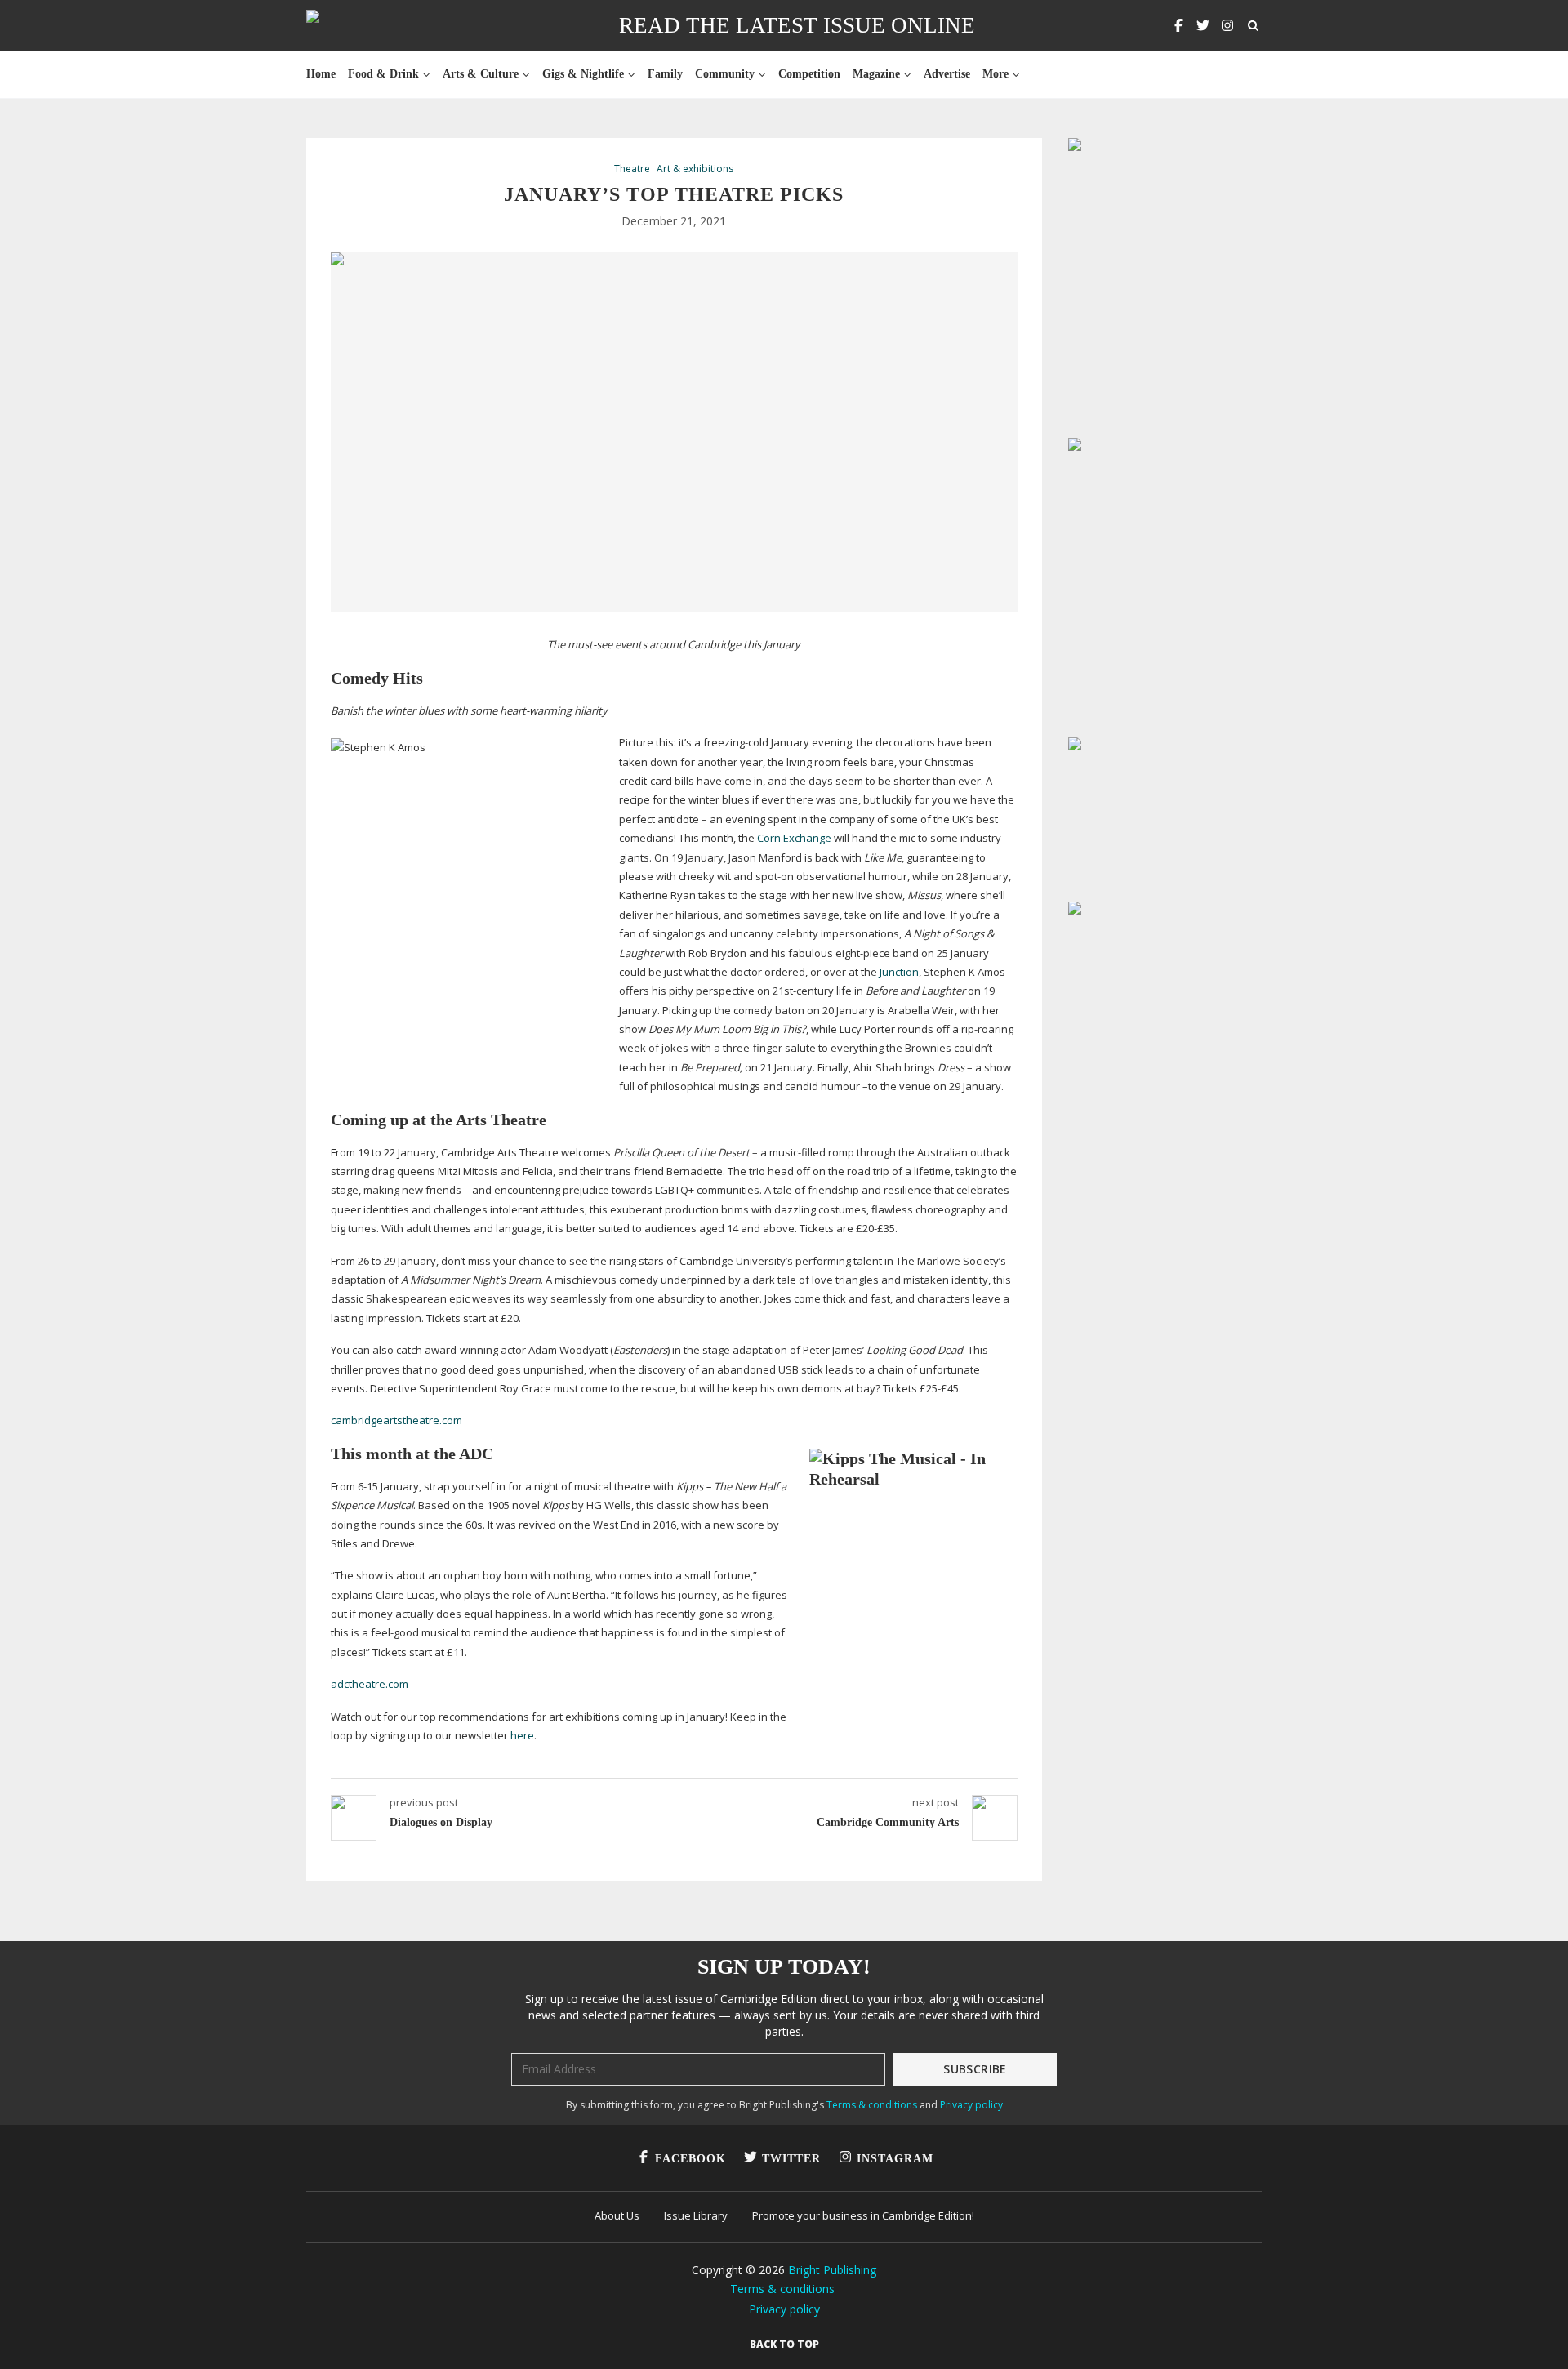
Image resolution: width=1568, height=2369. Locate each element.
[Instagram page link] (1227, 25)
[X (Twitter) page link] (1203, 25)
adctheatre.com (370, 1684)
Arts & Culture (481, 74)
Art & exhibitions (695, 169)
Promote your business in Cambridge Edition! (863, 2215)
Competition (809, 74)
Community (725, 74)
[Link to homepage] (365, 25)
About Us (617, 2215)
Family (665, 74)
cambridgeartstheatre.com (396, 1420)
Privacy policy (971, 2105)
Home (321, 74)
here (522, 1735)
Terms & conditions (872, 2105)
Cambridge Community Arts (888, 1822)
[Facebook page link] (1178, 25)
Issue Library (696, 2215)
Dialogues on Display (441, 1822)
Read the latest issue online (797, 25)
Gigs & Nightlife (583, 74)
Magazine (876, 74)
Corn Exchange (794, 838)
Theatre (632, 169)
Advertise (947, 74)
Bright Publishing (832, 2270)
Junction (899, 972)
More (996, 74)
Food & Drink (383, 74)
